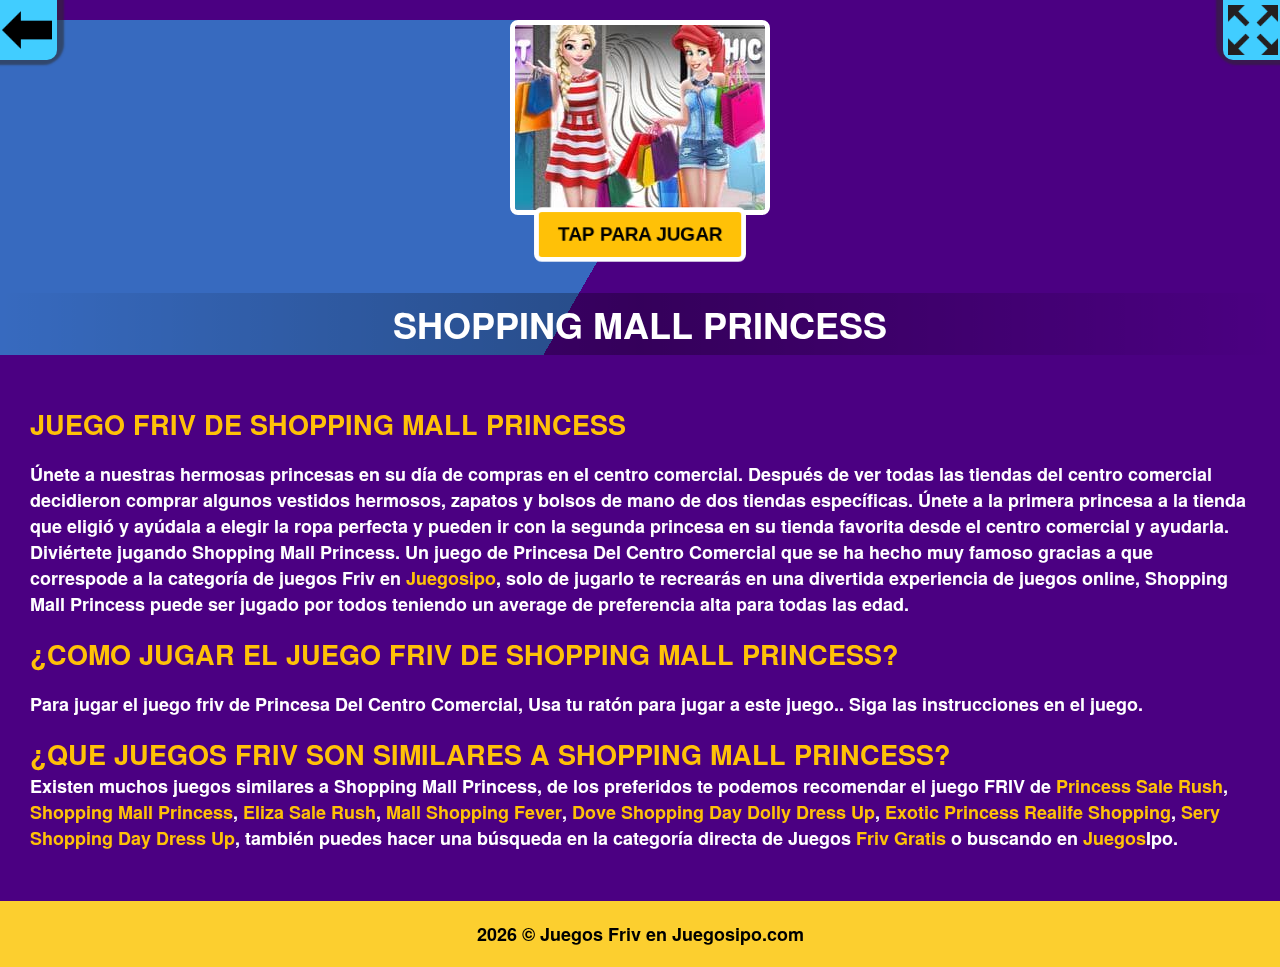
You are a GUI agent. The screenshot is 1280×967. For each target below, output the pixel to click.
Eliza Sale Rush (309, 812)
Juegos (1114, 838)
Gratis (920, 838)
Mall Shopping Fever (474, 812)
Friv (872, 838)
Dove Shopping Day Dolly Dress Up (723, 812)
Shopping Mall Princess (131, 812)
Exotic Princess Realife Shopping (1028, 812)
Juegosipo (451, 578)
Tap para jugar (639, 234)
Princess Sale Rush (1139, 786)
